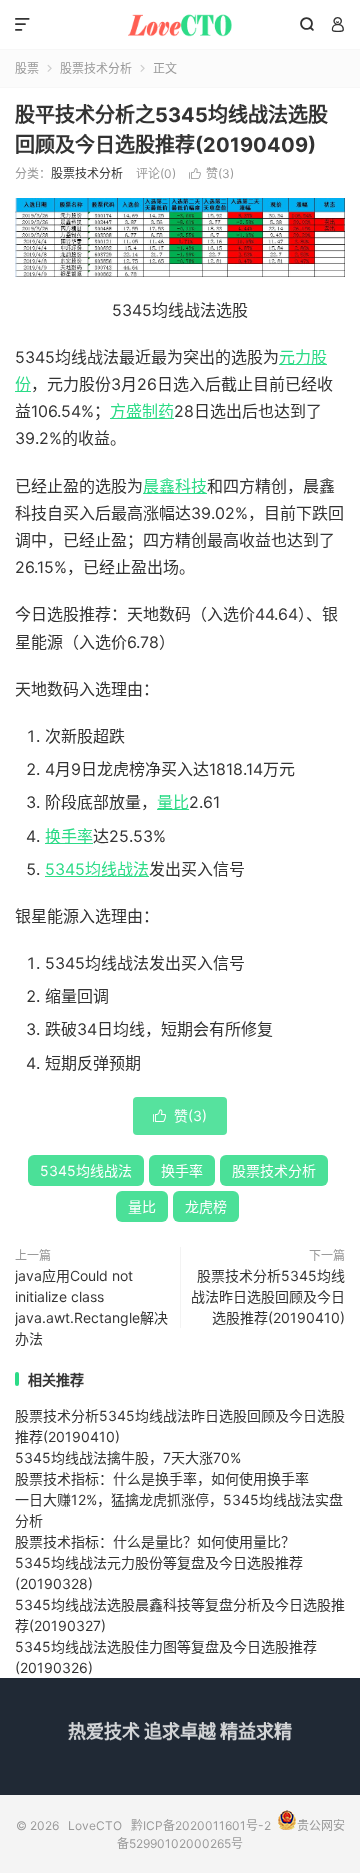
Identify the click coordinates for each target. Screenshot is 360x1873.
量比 (173, 802)
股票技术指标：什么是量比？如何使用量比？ (155, 1541)
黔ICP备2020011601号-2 (201, 1825)
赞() (211, 173)
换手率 (69, 836)
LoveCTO (180, 25)
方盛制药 (142, 411)
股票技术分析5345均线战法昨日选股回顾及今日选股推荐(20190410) (268, 1296)
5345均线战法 (97, 869)
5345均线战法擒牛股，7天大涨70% (128, 1457)
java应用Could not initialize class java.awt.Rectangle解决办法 (91, 1307)
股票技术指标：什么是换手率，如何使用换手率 (162, 1478)
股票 (27, 68)
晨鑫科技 (175, 486)
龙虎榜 (206, 1206)
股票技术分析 (96, 68)
